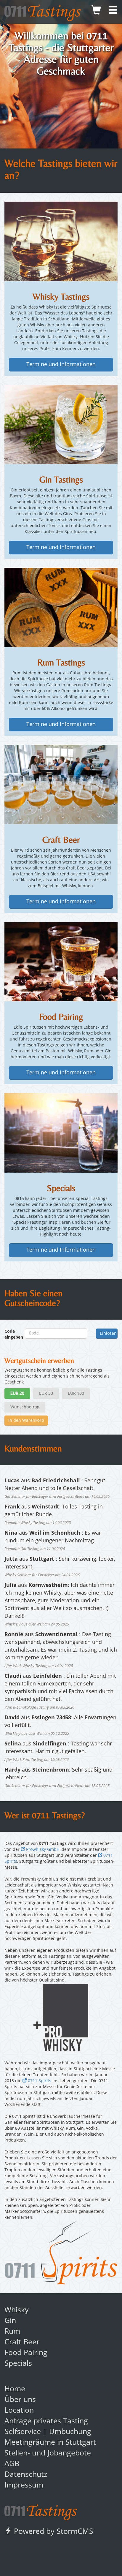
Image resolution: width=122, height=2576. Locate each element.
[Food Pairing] (61, 962)
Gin (10, 2321)
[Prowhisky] (61, 2017)
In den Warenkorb (26, 1421)
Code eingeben (10, 1334)
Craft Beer (22, 2342)
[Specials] (61, 1133)
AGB (12, 2464)
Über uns (20, 2400)
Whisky (17, 2310)
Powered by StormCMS (53, 2532)
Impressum (24, 2486)
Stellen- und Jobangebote (48, 2454)
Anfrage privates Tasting (46, 2421)
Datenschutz (26, 2475)
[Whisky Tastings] (61, 241)
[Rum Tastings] (61, 607)
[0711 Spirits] (61, 2253)
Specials (18, 2364)
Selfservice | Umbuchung (48, 2432)
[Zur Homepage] (41, 2511)
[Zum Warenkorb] (96, 12)
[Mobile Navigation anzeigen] (113, 12)
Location (19, 2411)
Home (15, 2389)
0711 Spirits (39, 2081)
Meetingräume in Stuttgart (50, 2443)
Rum (12, 2332)
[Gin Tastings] (61, 424)
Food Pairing (26, 2353)
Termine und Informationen (61, 365)
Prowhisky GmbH (42, 1850)
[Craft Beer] (61, 785)
